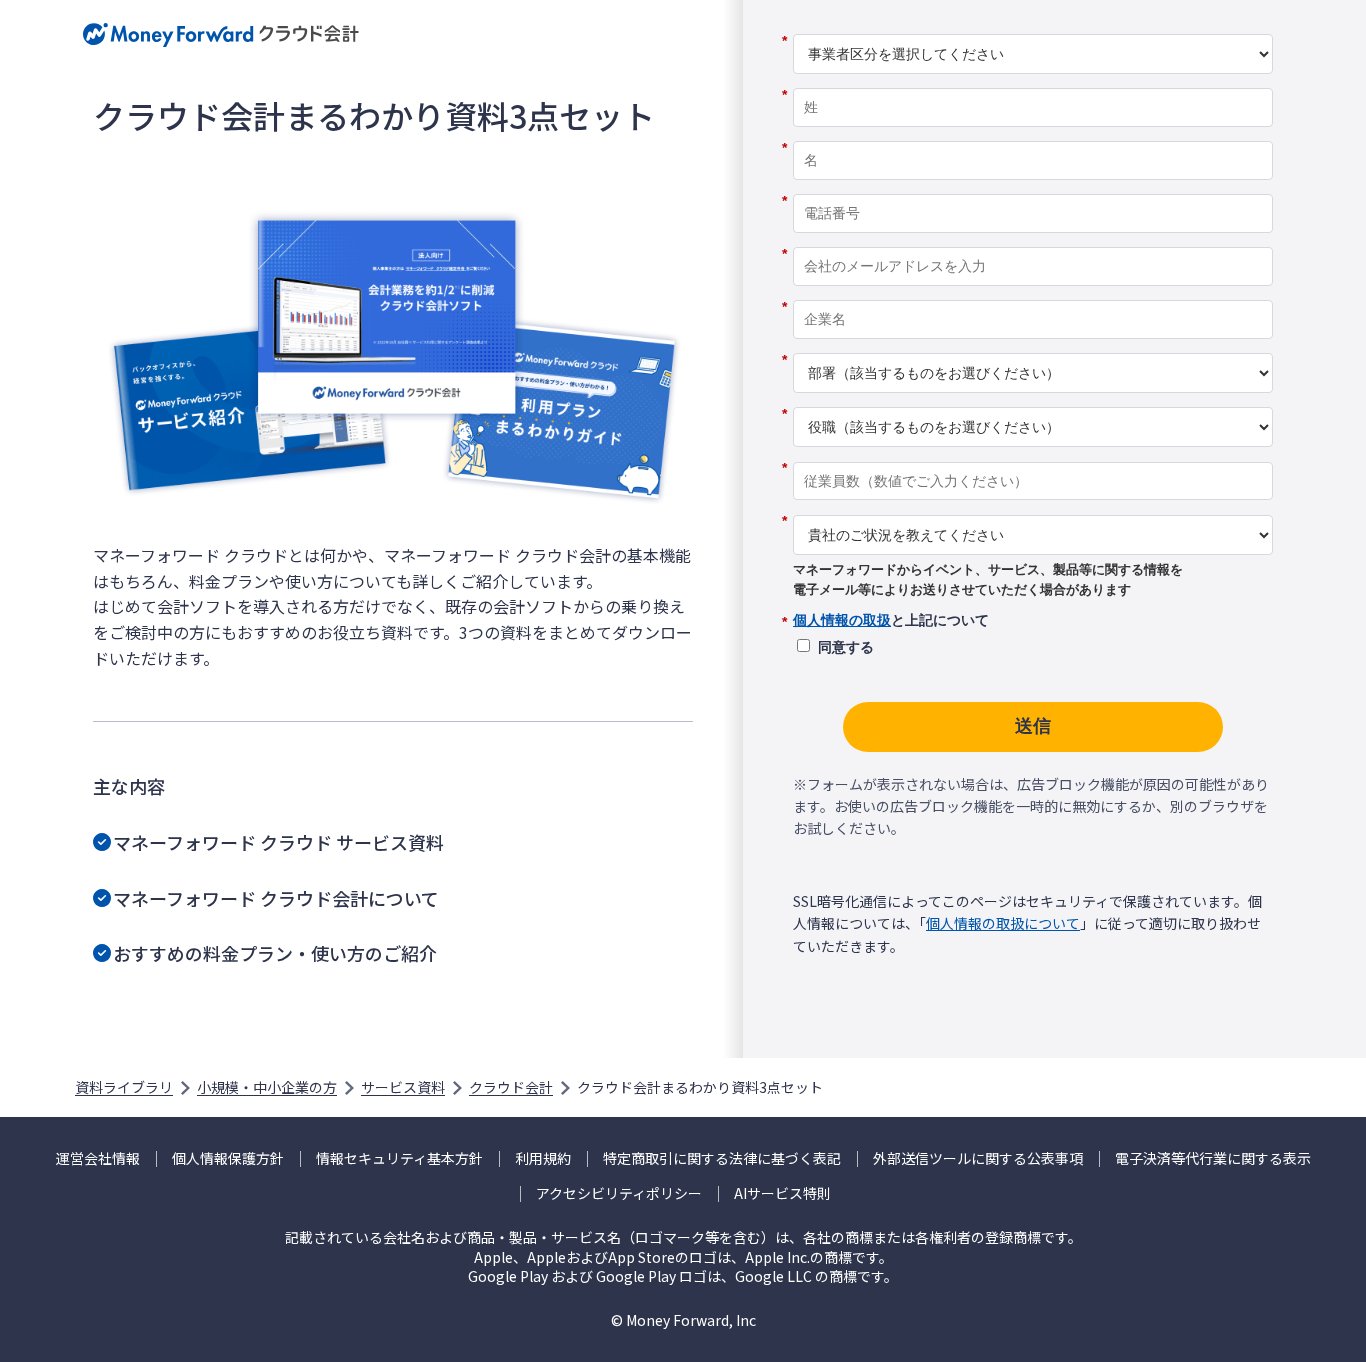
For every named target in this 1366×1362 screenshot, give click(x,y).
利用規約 (543, 1158)
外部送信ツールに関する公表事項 (978, 1158)
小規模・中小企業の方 (267, 1087)
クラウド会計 (511, 1087)
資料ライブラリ (124, 1087)
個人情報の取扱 (842, 620)
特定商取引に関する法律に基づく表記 (722, 1158)
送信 (1033, 726)
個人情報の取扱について (1003, 923)
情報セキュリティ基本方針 (399, 1158)
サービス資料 (403, 1087)
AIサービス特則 (782, 1193)
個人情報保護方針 (228, 1158)
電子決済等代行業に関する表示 (1213, 1158)
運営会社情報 (98, 1158)
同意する (846, 647)
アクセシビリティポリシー (619, 1193)
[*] (1033, 27)
